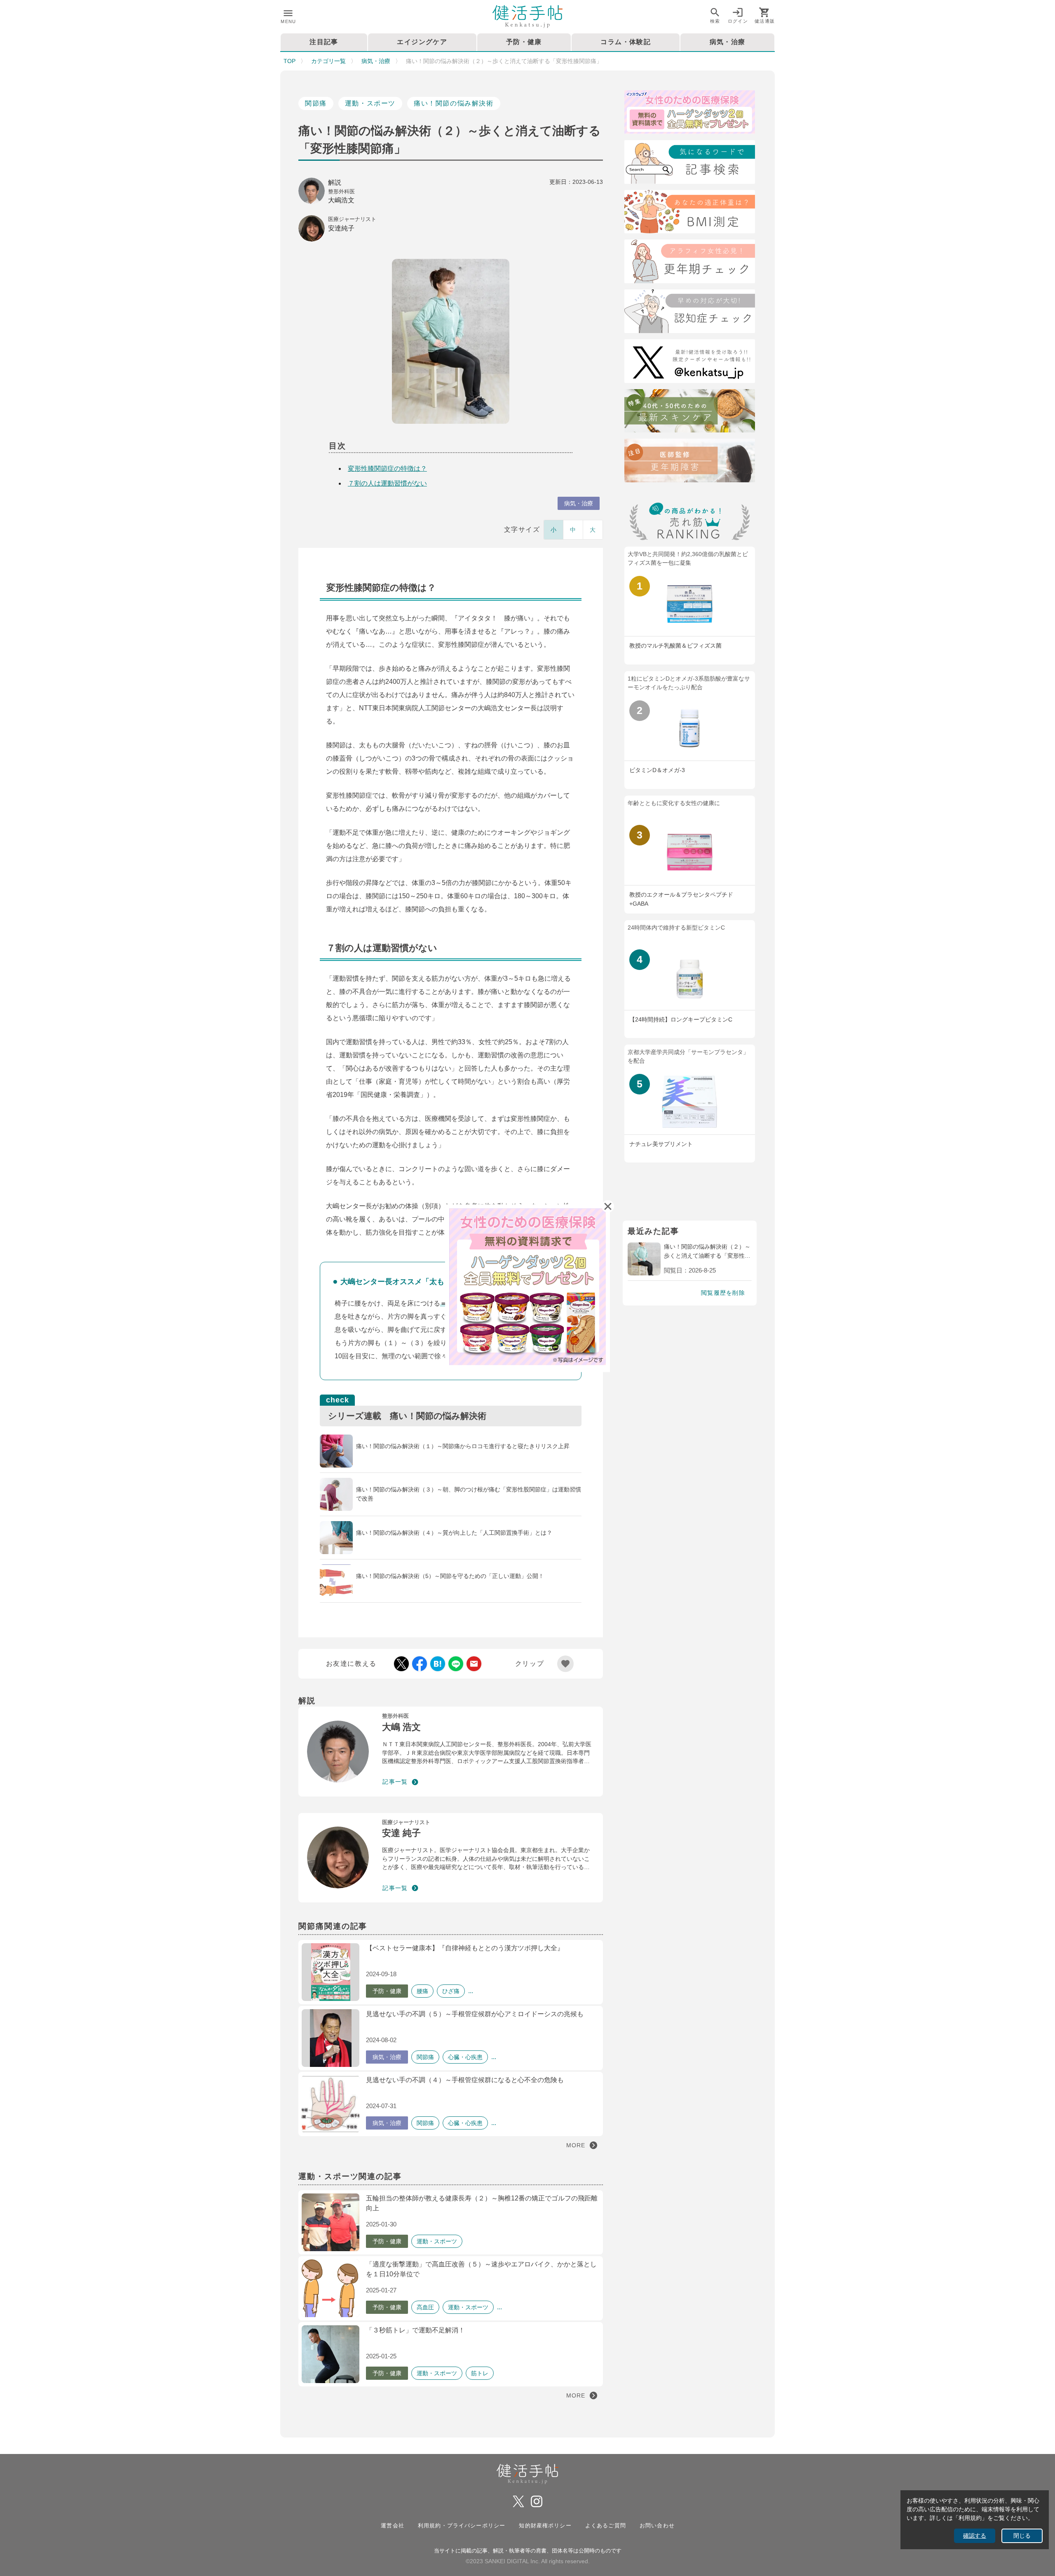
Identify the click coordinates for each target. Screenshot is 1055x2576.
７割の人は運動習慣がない (387, 483)
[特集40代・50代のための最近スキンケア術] (690, 412)
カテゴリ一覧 (328, 61)
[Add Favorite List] (565, 1664)
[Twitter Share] (401, 1664)
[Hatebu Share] (438, 1664)
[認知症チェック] (690, 313)
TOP (290, 61)
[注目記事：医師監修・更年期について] (690, 462)
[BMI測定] (690, 213)
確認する (975, 2536)
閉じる (1022, 2536)
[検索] (690, 163)
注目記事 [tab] (324, 42)
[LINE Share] (456, 1664)
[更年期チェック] (690, 263)
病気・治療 (376, 61)
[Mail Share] (474, 1664)
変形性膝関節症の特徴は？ (387, 468)
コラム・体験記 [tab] (626, 42)
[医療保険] (690, 114)
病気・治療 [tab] (728, 42)
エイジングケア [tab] (422, 42)
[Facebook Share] (420, 1664)
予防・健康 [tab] (524, 42)
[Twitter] (690, 363)
